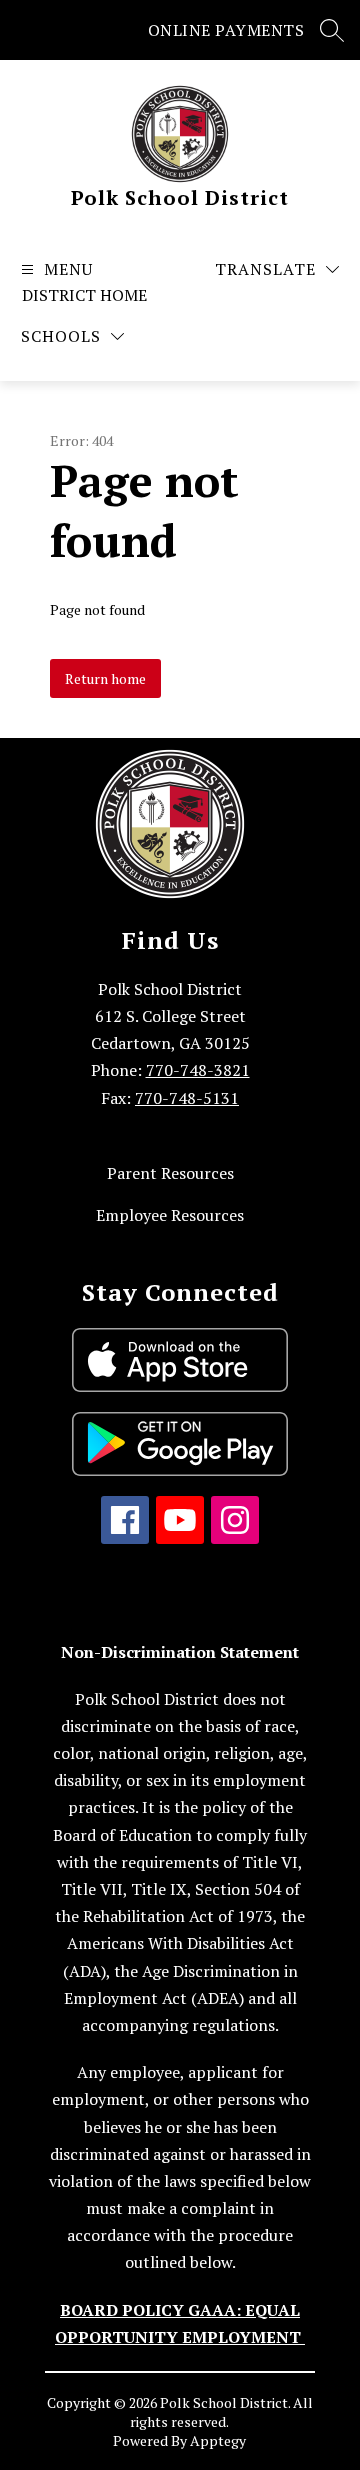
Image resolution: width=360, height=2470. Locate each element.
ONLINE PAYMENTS (226, 30)
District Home (84, 295)
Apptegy (218, 2440)
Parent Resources (170, 1173)
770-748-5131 (187, 1098)
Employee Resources (170, 1215)
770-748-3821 (198, 1070)
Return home (105, 678)
